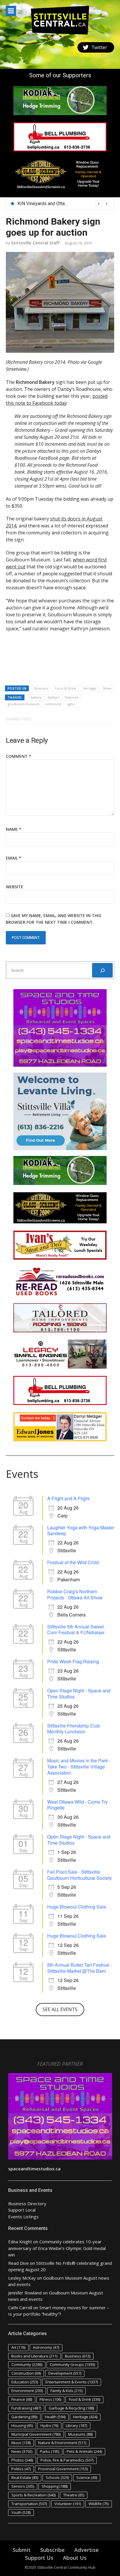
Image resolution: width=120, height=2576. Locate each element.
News (107, 688)
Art (18, 2347)
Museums (80, 2434)
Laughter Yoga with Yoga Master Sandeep (81, 1530)
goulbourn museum (24, 704)
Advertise (87, 2550)
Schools (57, 2477)
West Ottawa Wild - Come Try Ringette (77, 1805)
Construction (26, 2373)
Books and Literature (34, 2356)
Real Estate (25, 2477)
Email (14, 858)
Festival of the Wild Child (73, 1562)
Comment (18, 756)
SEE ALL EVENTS (60, 2009)
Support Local (22, 2210)
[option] (63, 204)
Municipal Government (36, 2434)
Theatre (74, 2495)
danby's (53, 697)
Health (55, 2417)
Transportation (29, 2504)
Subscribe (52, 2550)
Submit (22, 2550)
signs (70, 704)
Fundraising (26, 2408)
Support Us (39, 2558)
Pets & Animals (84, 2451)
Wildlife (99, 2504)
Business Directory (27, 2203)
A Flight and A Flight (68, 1498)
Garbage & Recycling (71, 2408)
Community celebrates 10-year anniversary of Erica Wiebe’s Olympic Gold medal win (57, 2248)
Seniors (23, 2486)
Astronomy (46, 2347)
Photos (22, 2460)
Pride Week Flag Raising (73, 1661)
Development (65, 2373)
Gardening (24, 2417)
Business (41, 688)
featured (72, 697)
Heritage (90, 688)
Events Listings (23, 2217)
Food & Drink (65, 688)
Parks (50, 2451)
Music (21, 2443)
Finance (22, 2399)
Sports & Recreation (33, 2495)
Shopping (55, 2486)
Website (15, 887)
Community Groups (72, 2364)
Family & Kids (66, 2391)
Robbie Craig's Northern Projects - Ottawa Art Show (75, 1594)
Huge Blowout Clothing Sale (77, 1907)
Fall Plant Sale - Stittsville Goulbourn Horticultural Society (80, 1875)
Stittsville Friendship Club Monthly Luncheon (74, 1729)
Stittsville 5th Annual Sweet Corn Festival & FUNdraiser (76, 1630)
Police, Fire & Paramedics (67, 2460)
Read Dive (18, 2263)
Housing (22, 2425)
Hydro (49, 2425)
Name (14, 829)
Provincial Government (63, 2469)
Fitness (50, 2399)
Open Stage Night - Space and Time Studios (79, 1694)
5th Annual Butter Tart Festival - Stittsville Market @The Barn (80, 1968)
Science (87, 2477)
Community (27, 2364)
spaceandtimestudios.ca (34, 2169)
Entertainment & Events (72, 2382)
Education (25, 2382)
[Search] (102, 970)
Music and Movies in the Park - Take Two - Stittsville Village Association (79, 1767)
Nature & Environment (62, 2443)
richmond (53, 704)
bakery (36, 697)
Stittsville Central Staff (35, 243)
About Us (75, 2558)
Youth (21, 2512)
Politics (21, 2469)
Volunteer (68, 2504)
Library (76, 2425)
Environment (27, 2391)
